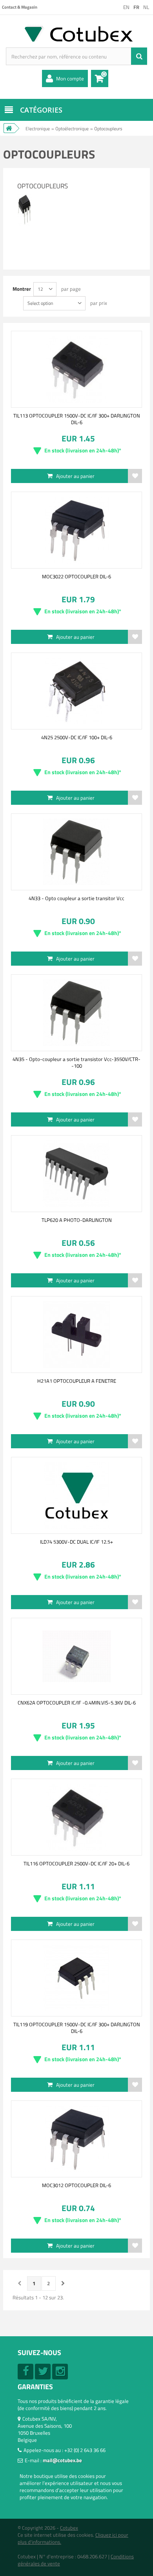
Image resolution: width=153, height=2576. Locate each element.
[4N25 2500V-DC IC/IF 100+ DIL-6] (76, 691)
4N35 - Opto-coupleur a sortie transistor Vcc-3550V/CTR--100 (76, 1062)
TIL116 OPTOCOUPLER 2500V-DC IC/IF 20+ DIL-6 (76, 1863)
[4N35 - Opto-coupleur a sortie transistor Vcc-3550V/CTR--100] (76, 1013)
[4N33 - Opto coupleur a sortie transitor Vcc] (76, 852)
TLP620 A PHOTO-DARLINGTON (77, 1220)
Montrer (22, 289)
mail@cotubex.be (62, 2460)
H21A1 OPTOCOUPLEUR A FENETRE (77, 1381)
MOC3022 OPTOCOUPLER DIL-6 (76, 576)
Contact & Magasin (20, 7)
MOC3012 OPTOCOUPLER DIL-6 (76, 2185)
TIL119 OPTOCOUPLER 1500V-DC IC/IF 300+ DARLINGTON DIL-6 (77, 2027)
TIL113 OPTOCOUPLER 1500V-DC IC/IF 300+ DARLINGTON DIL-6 (77, 419)
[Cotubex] (76, 33)
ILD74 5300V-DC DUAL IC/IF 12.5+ (76, 1542)
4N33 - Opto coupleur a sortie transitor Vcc (76, 898)
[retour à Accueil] (9, 128)
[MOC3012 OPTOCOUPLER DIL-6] (76, 2139)
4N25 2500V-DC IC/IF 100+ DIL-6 (77, 737)
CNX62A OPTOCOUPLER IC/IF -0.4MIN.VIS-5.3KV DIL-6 (77, 1703)
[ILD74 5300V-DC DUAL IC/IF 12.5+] (76, 1495)
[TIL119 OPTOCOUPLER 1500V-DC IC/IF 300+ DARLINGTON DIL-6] (76, 1978)
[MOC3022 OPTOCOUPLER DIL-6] (76, 530)
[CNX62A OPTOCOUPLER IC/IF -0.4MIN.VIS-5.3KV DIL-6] (76, 1656)
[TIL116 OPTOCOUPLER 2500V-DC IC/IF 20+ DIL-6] (76, 1817)
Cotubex (69, 2528)
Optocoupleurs (43, 186)
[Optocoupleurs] (25, 197)
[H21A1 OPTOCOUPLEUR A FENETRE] (76, 1334)
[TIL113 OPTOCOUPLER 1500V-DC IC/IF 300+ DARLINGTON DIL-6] (76, 369)
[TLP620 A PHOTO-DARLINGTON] (76, 1174)
